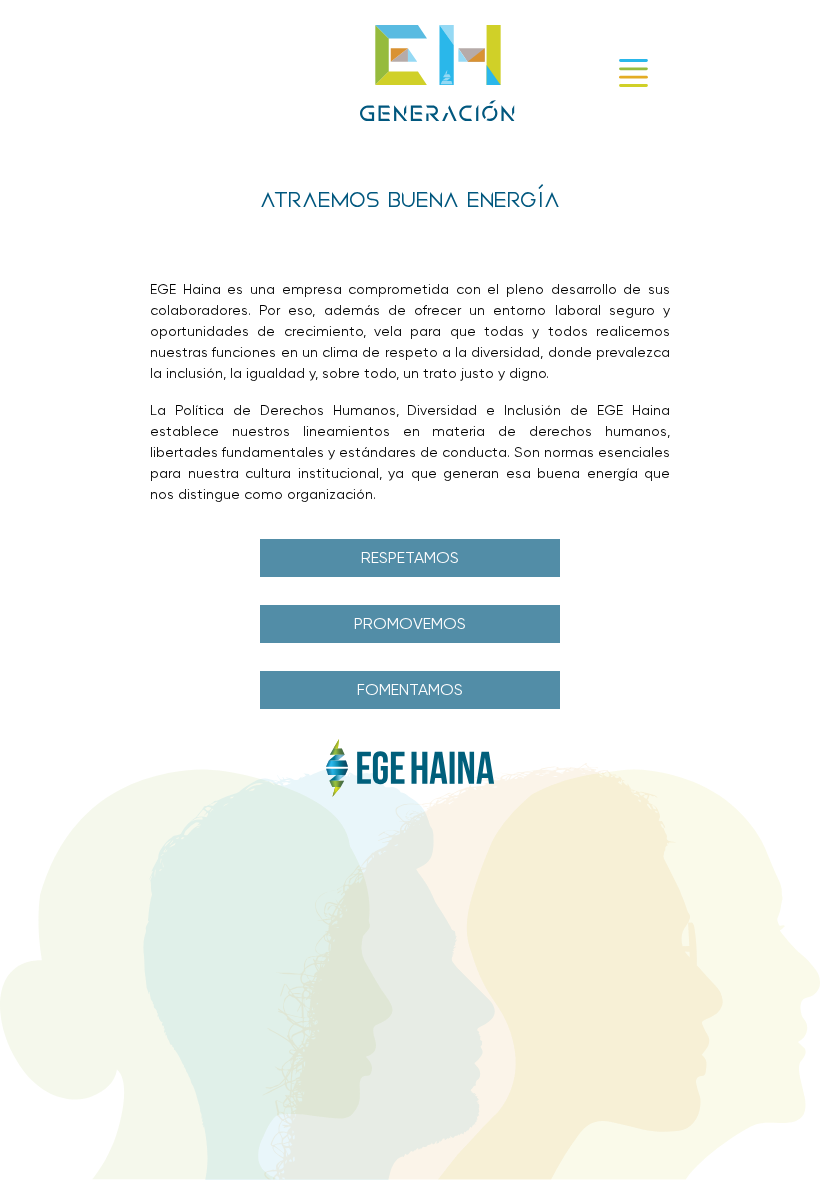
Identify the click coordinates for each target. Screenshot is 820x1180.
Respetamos (410, 557)
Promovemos (410, 623)
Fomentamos (410, 689)
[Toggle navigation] (633, 73)
